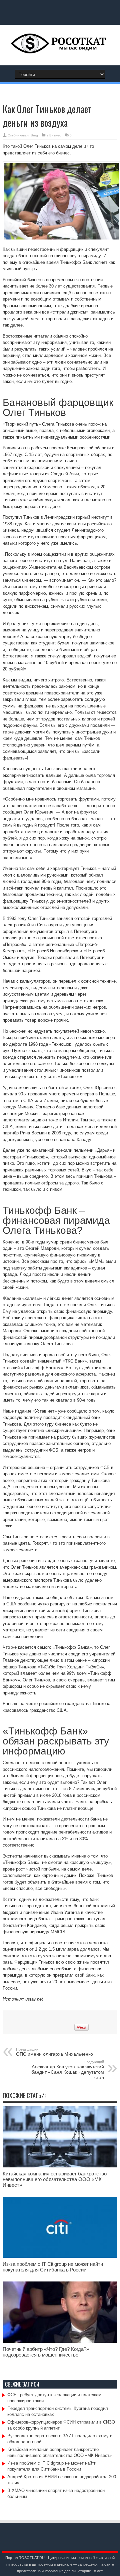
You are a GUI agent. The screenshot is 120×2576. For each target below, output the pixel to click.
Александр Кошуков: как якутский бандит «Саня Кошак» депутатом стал (68, 2070)
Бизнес (55, 135)
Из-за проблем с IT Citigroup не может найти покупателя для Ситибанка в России (53, 2267)
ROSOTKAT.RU (32, 2558)
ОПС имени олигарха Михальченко (54, 2052)
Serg (34, 135)
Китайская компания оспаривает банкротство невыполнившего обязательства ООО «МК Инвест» (55, 2179)
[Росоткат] (60, 49)
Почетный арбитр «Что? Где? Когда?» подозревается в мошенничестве (46, 2352)
